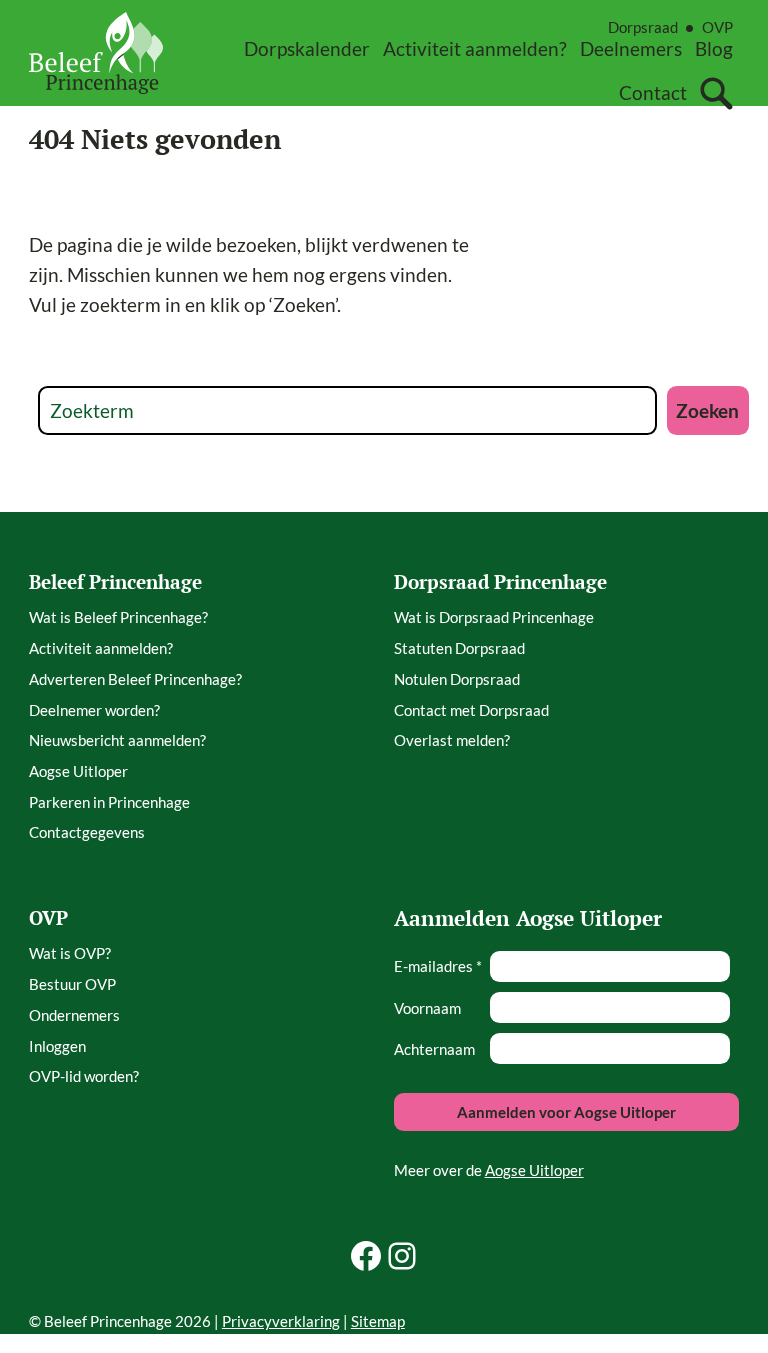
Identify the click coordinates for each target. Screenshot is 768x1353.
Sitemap (378, 1321)
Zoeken (707, 410)
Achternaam (434, 1049)
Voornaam (427, 1008)
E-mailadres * (438, 966)
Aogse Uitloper (534, 1170)
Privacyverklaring (281, 1321)
